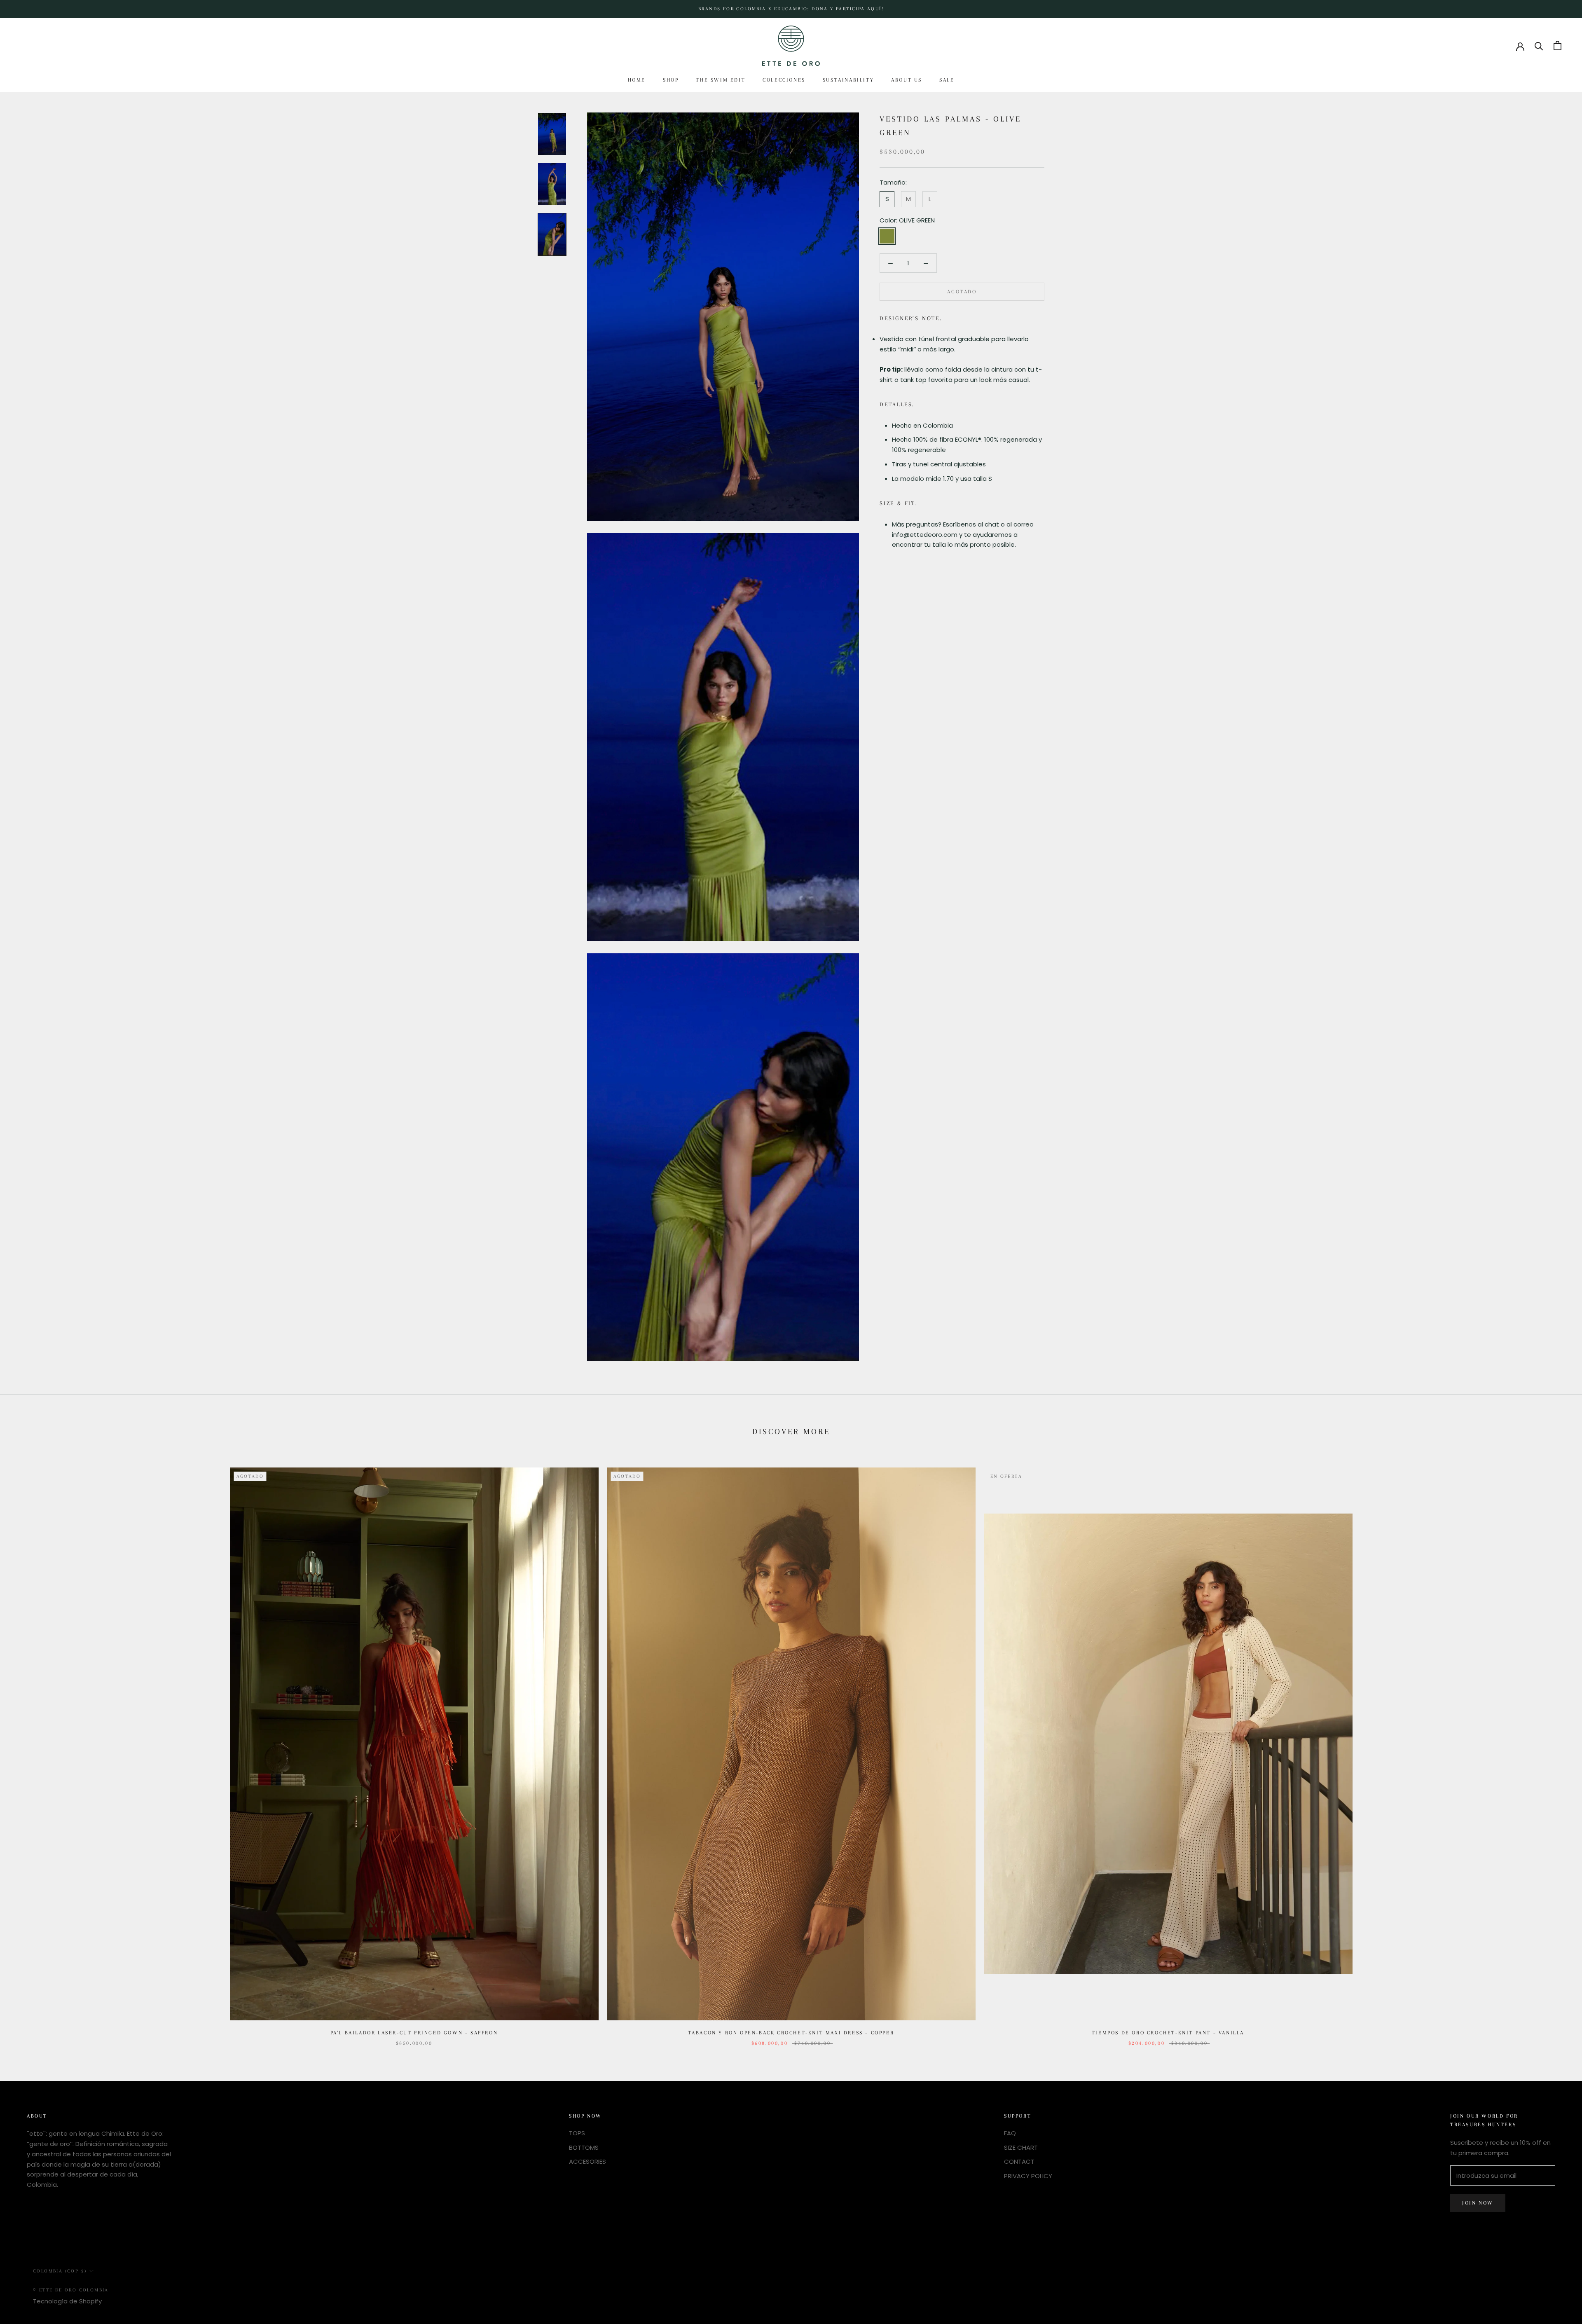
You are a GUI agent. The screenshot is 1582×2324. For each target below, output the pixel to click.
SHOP (671, 80)
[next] (1556, 1748)
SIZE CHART (1021, 2147)
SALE (947, 80)
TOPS (577, 2133)
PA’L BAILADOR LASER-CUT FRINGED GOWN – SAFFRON (414, 2033)
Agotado (962, 292)
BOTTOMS (584, 2147)
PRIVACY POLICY (1028, 2176)
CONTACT (1019, 2161)
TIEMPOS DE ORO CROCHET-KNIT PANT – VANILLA (1168, 2033)
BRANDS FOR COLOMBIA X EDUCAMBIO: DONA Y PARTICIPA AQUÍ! (791, 9)
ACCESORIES (587, 2161)
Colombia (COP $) (60, 2271)
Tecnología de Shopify (67, 2301)
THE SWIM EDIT (721, 80)
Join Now (1478, 2203)
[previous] (26, 1748)
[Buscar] (1539, 46)
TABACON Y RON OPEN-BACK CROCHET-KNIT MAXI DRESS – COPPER (791, 2033)
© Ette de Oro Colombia (71, 2290)
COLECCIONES (784, 80)
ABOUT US (907, 80)
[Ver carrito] (1557, 46)
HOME (637, 80)
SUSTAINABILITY (848, 80)
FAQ (1010, 2133)
